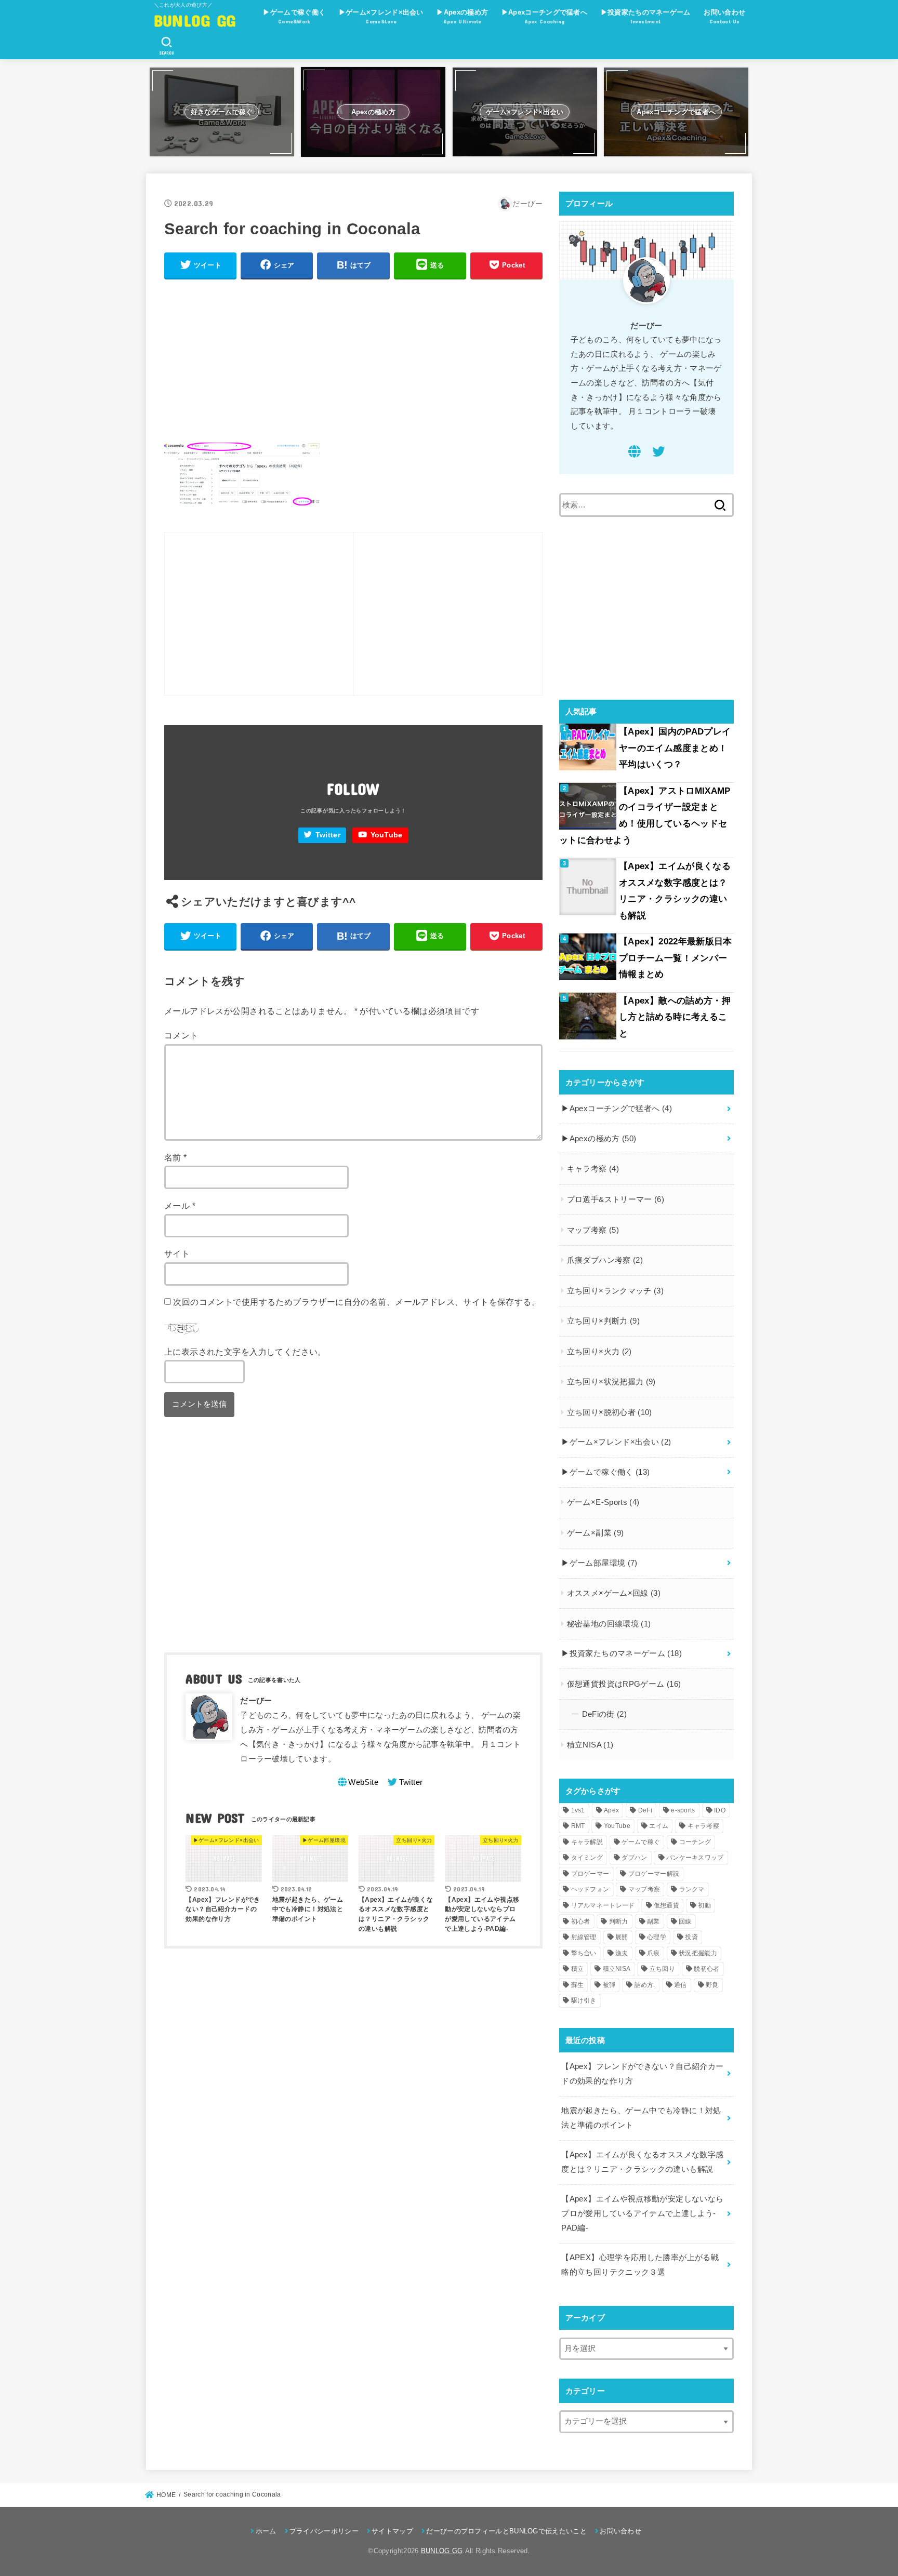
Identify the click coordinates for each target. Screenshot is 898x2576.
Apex (611, 1810)
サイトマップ (392, 2531)
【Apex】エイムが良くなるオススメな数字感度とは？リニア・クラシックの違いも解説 (675, 891)
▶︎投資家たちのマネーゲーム (646, 16)
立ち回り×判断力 (603, 1321)
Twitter (328, 835)
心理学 (657, 1937)
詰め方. (645, 1985)
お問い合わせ (724, 16)
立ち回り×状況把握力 (611, 1382)
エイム (659, 1826)
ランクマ (692, 1889)
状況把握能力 (698, 1953)
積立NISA (590, 1745)
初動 (704, 1905)
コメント (181, 1035)
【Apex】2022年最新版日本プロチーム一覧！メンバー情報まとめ (676, 958)
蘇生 (578, 1985)
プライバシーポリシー (324, 2531)
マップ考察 (593, 1230)
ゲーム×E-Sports (603, 1502)
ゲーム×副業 (596, 1533)
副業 (653, 1921)
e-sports (683, 1810)
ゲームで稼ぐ (641, 1842)
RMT (578, 1826)
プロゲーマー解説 (654, 1874)
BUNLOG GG (195, 20)
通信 (681, 1985)
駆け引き (584, 2000)
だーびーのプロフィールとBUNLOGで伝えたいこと (506, 2531)
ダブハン (634, 1858)
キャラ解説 (587, 1842)
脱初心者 (706, 1969)
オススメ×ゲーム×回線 (614, 1593)
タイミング (587, 1858)
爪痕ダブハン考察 (605, 1260)
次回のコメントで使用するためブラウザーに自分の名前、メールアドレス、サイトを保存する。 (356, 1302)
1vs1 (578, 1810)
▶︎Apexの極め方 (462, 16)
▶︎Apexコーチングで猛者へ (544, 16)
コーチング (695, 1842)
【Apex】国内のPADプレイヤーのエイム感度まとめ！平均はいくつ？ (675, 748)
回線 (685, 1921)
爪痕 (653, 1953)
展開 (622, 1937)
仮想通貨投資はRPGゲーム (624, 1684)
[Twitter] (658, 453)
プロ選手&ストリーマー (616, 1199)
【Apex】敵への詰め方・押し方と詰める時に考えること (675, 1017)
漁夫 (622, 1953)
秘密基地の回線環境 (609, 1624)
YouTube (387, 835)
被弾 (609, 1985)
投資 (691, 1937)
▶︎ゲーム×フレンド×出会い (381, 16)
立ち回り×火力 (599, 1352)
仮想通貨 (666, 1905)
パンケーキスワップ (695, 1858)
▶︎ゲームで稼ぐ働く (294, 16)
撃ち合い (584, 1953)
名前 (176, 1157)
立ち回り (662, 1969)
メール (180, 1206)
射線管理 (584, 1937)
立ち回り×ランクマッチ (615, 1291)
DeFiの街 (605, 1714)
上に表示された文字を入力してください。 (245, 1352)
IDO (720, 1810)
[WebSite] (635, 453)
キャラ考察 (593, 1169)
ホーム (266, 2531)
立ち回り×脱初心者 (610, 1412)
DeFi (645, 1810)
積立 (578, 1969)
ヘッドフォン (590, 1889)
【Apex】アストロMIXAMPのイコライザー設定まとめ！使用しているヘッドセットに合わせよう (645, 816)
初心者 (581, 1921)
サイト (177, 1253)
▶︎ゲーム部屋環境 (599, 1563)
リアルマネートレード (603, 1905)
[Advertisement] (353, 362)
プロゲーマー (590, 1874)
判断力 (619, 1921)
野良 (712, 1985)
